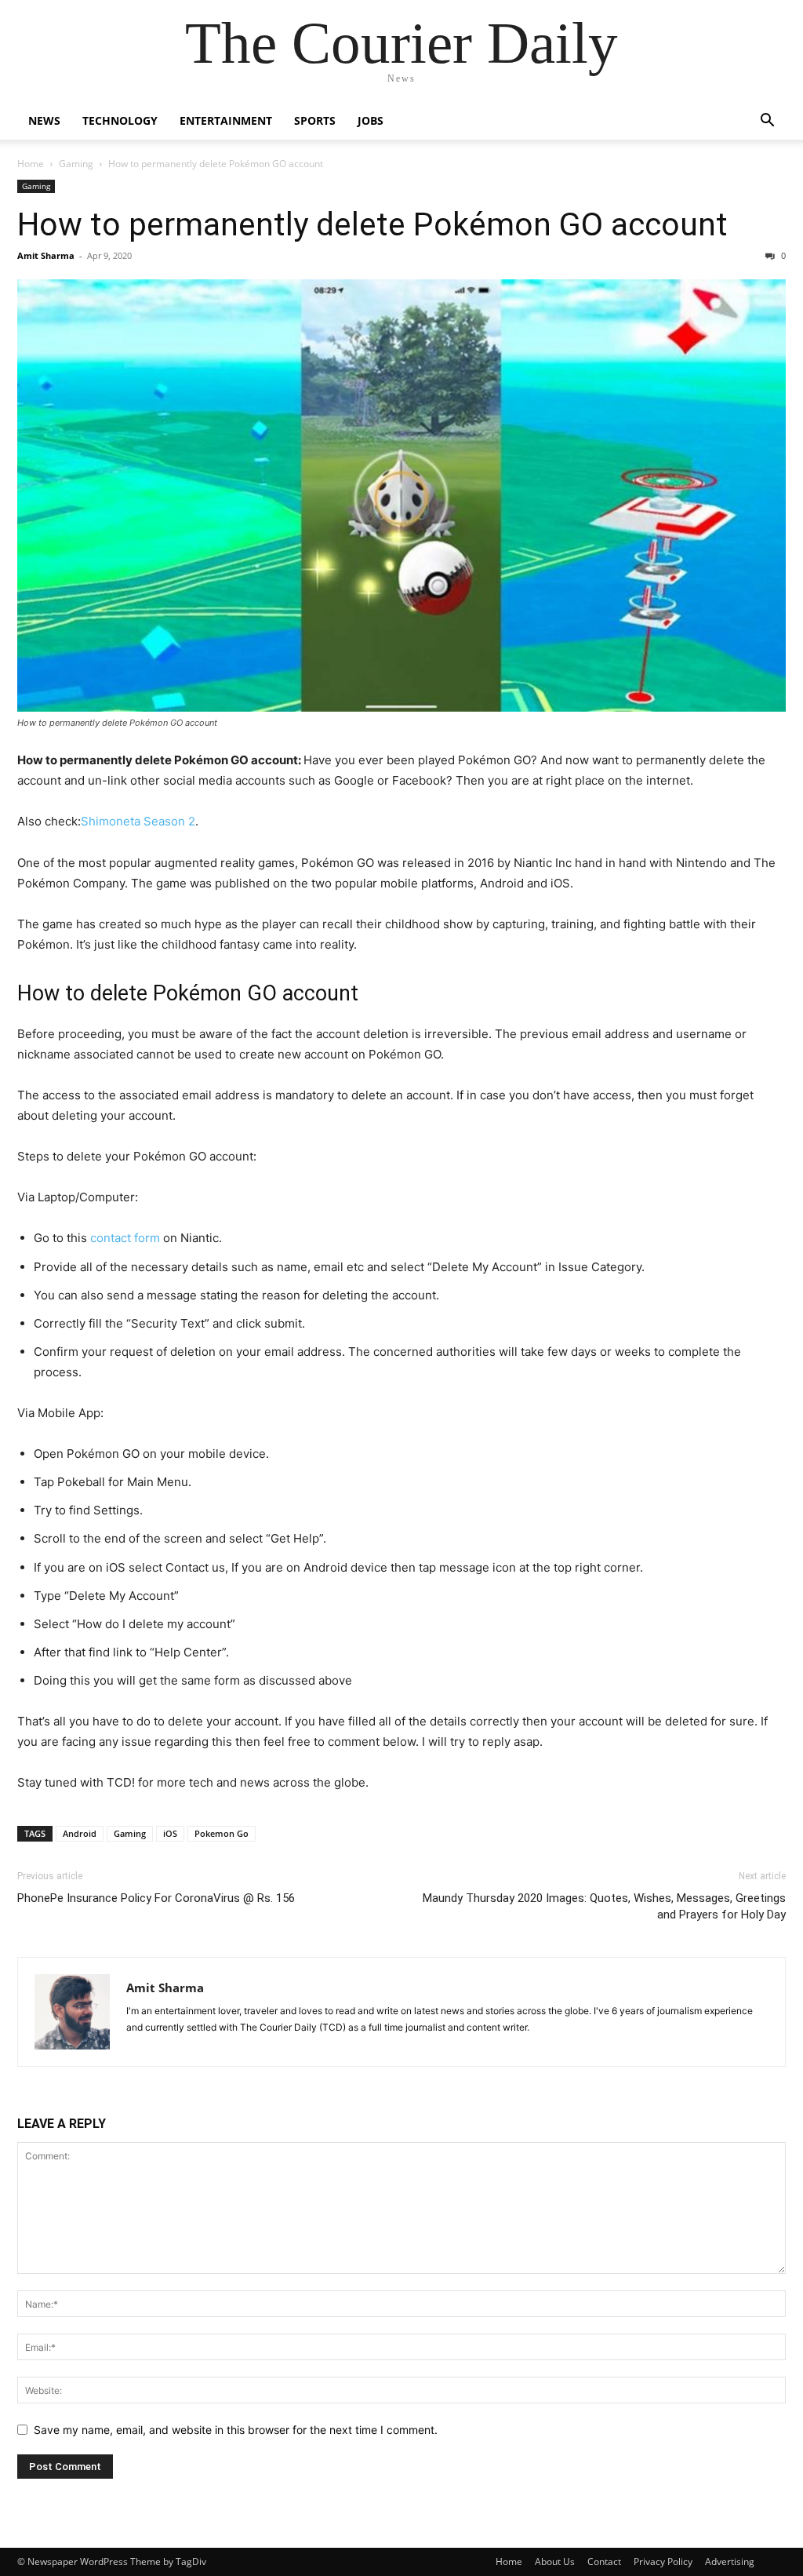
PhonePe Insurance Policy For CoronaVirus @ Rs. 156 (156, 1898)
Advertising (730, 2561)
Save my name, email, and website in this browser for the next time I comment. (236, 2430)
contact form (125, 1238)
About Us (555, 2561)
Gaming (76, 164)
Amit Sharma (46, 255)
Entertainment (226, 120)
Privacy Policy (663, 2561)
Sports (315, 120)
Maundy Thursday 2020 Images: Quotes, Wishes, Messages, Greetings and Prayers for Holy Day (604, 1906)
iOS (170, 1833)
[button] (767, 122)
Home (31, 164)
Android (80, 1833)
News (44, 120)
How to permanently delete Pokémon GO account (372, 224)
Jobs (371, 120)
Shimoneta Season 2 (138, 821)
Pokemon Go (222, 1833)
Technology (120, 120)
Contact (604, 2561)
